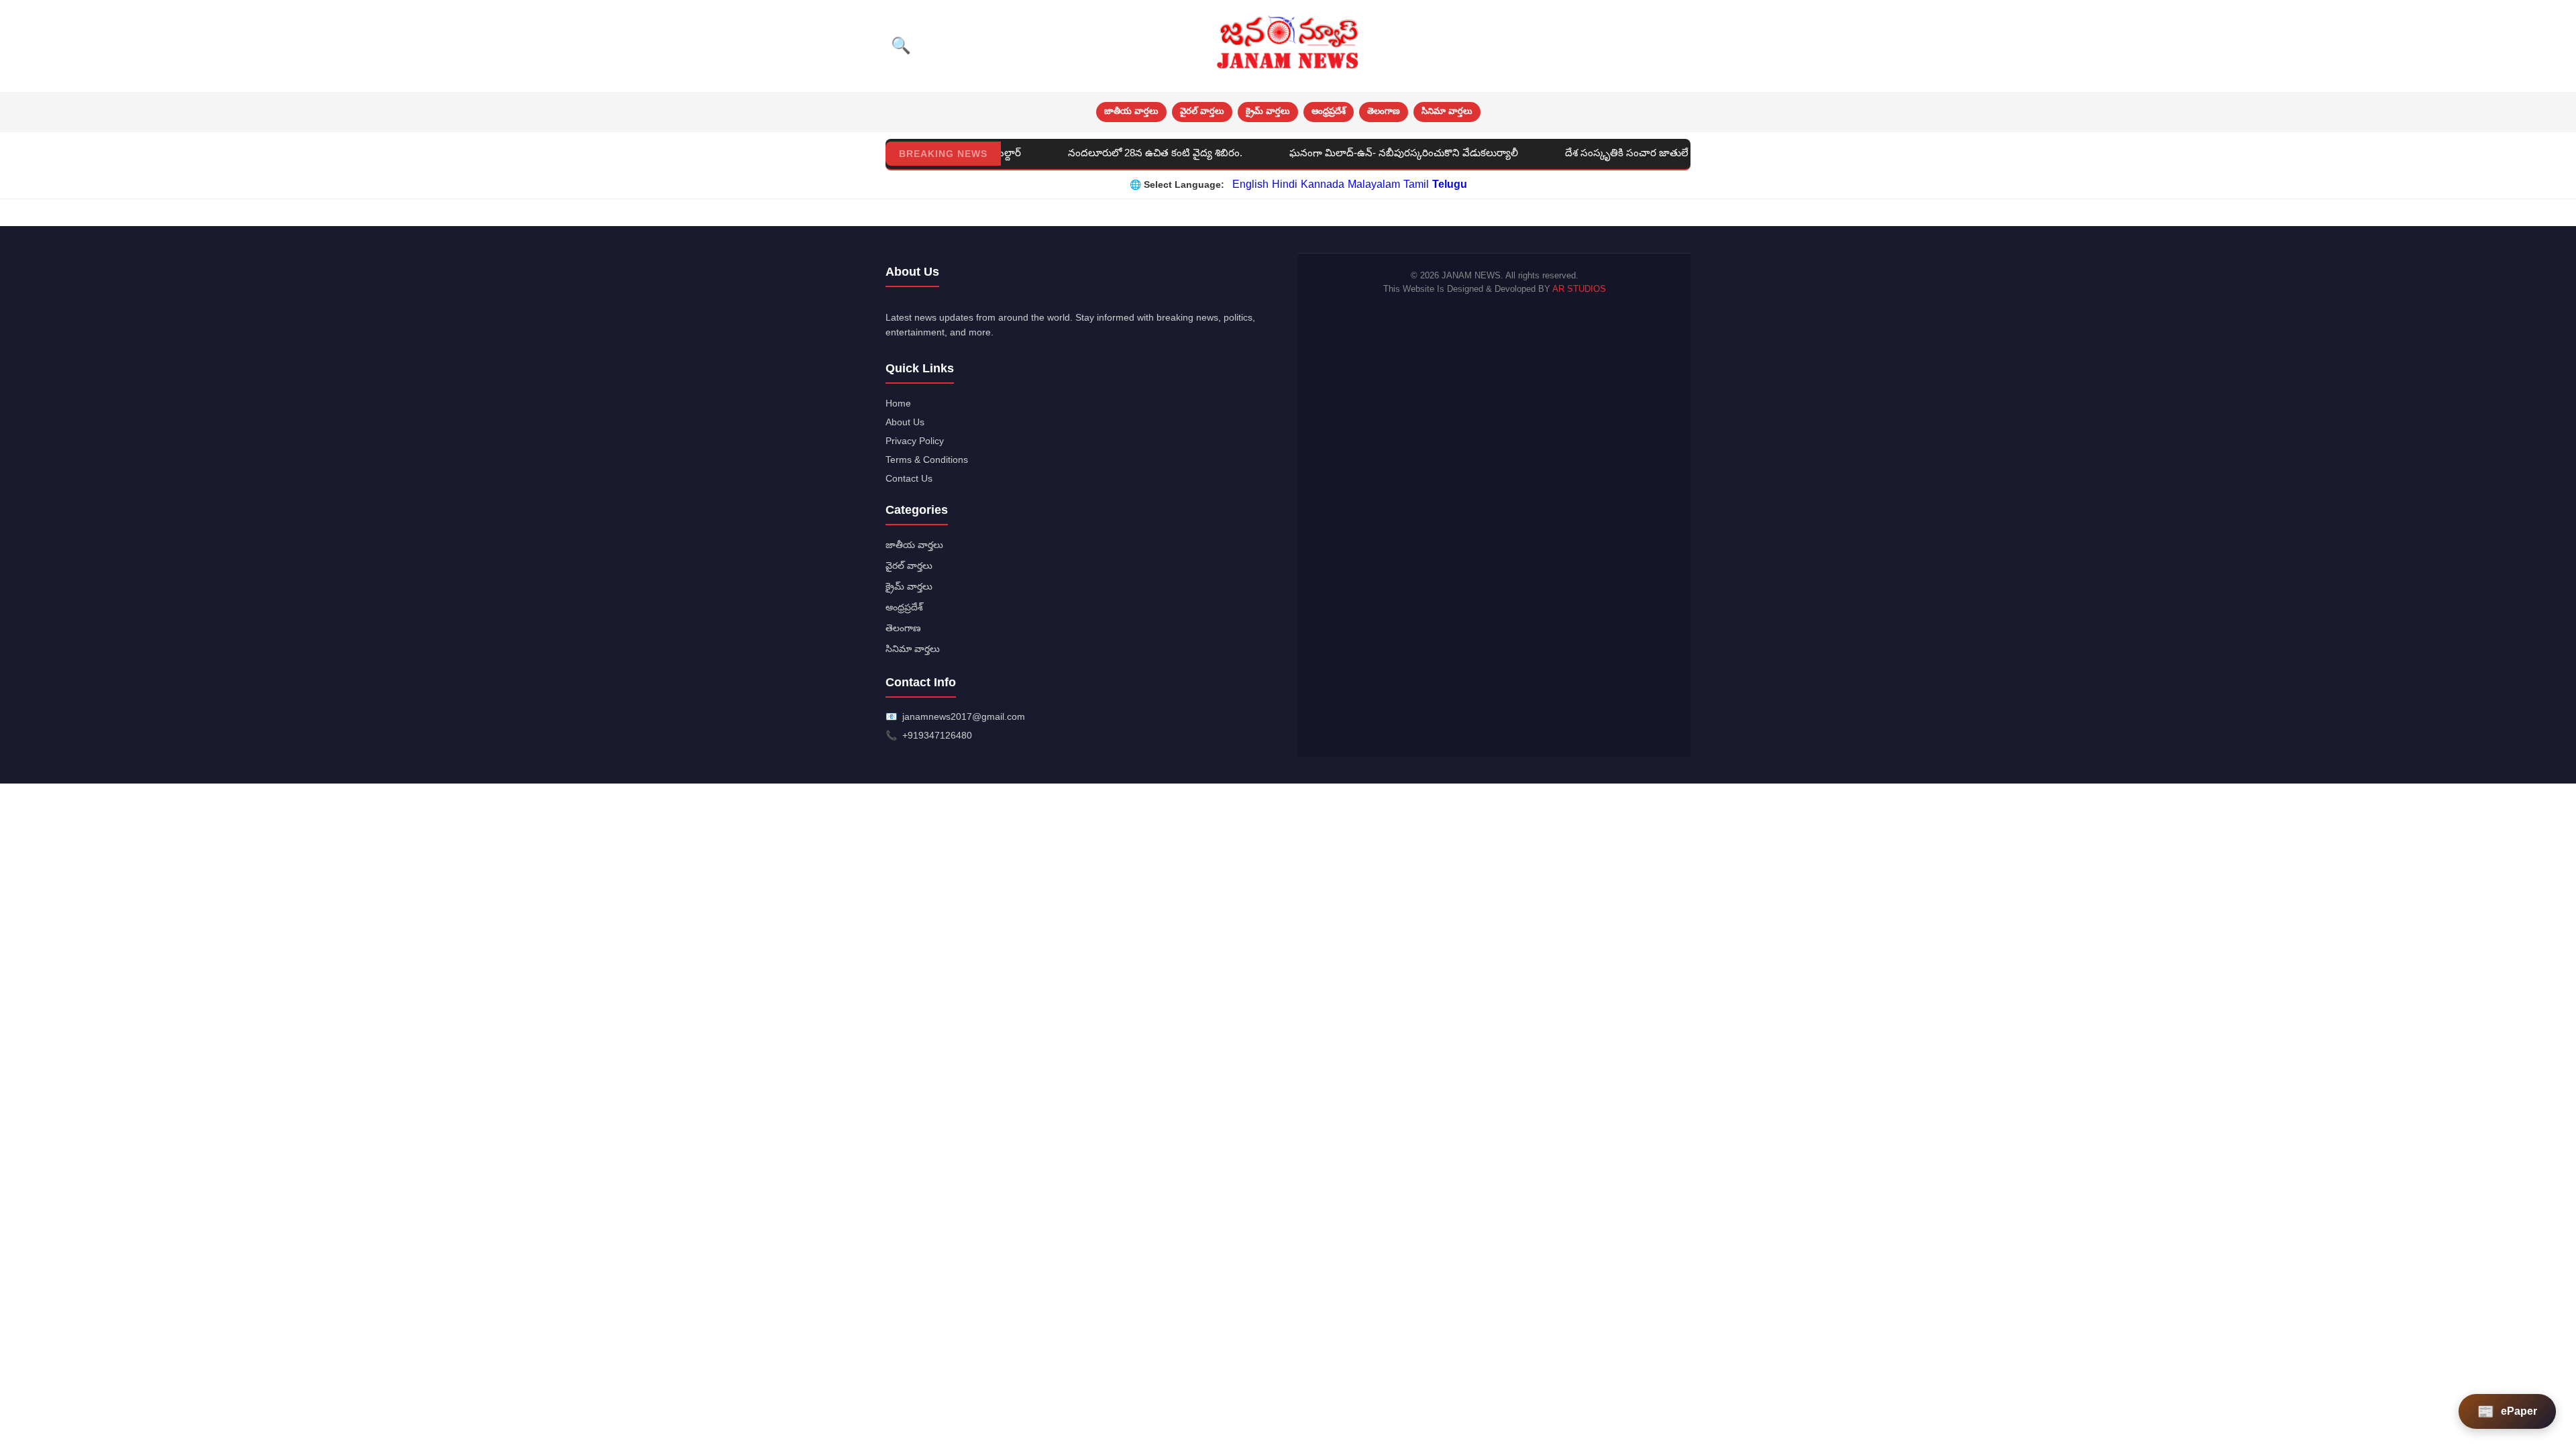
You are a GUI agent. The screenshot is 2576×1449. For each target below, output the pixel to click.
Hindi (1285, 184)
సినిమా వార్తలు (1447, 111)
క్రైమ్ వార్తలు (1268, 111)
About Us (905, 422)
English (1250, 184)
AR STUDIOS (1579, 289)
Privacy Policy (915, 441)
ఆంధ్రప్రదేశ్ (1329, 111)
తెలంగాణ (1384, 111)
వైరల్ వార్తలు (1202, 111)
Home (898, 403)
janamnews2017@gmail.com (964, 716)
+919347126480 (937, 735)
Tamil (1416, 184)
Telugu (1450, 184)
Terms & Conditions (927, 460)
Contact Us (909, 478)
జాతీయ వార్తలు (1131, 111)
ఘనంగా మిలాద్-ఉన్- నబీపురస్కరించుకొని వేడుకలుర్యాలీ (1176, 153)
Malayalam (1374, 184)
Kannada (1323, 184)
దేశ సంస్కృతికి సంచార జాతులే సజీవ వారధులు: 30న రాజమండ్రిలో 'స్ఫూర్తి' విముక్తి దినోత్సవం (1522, 153)
